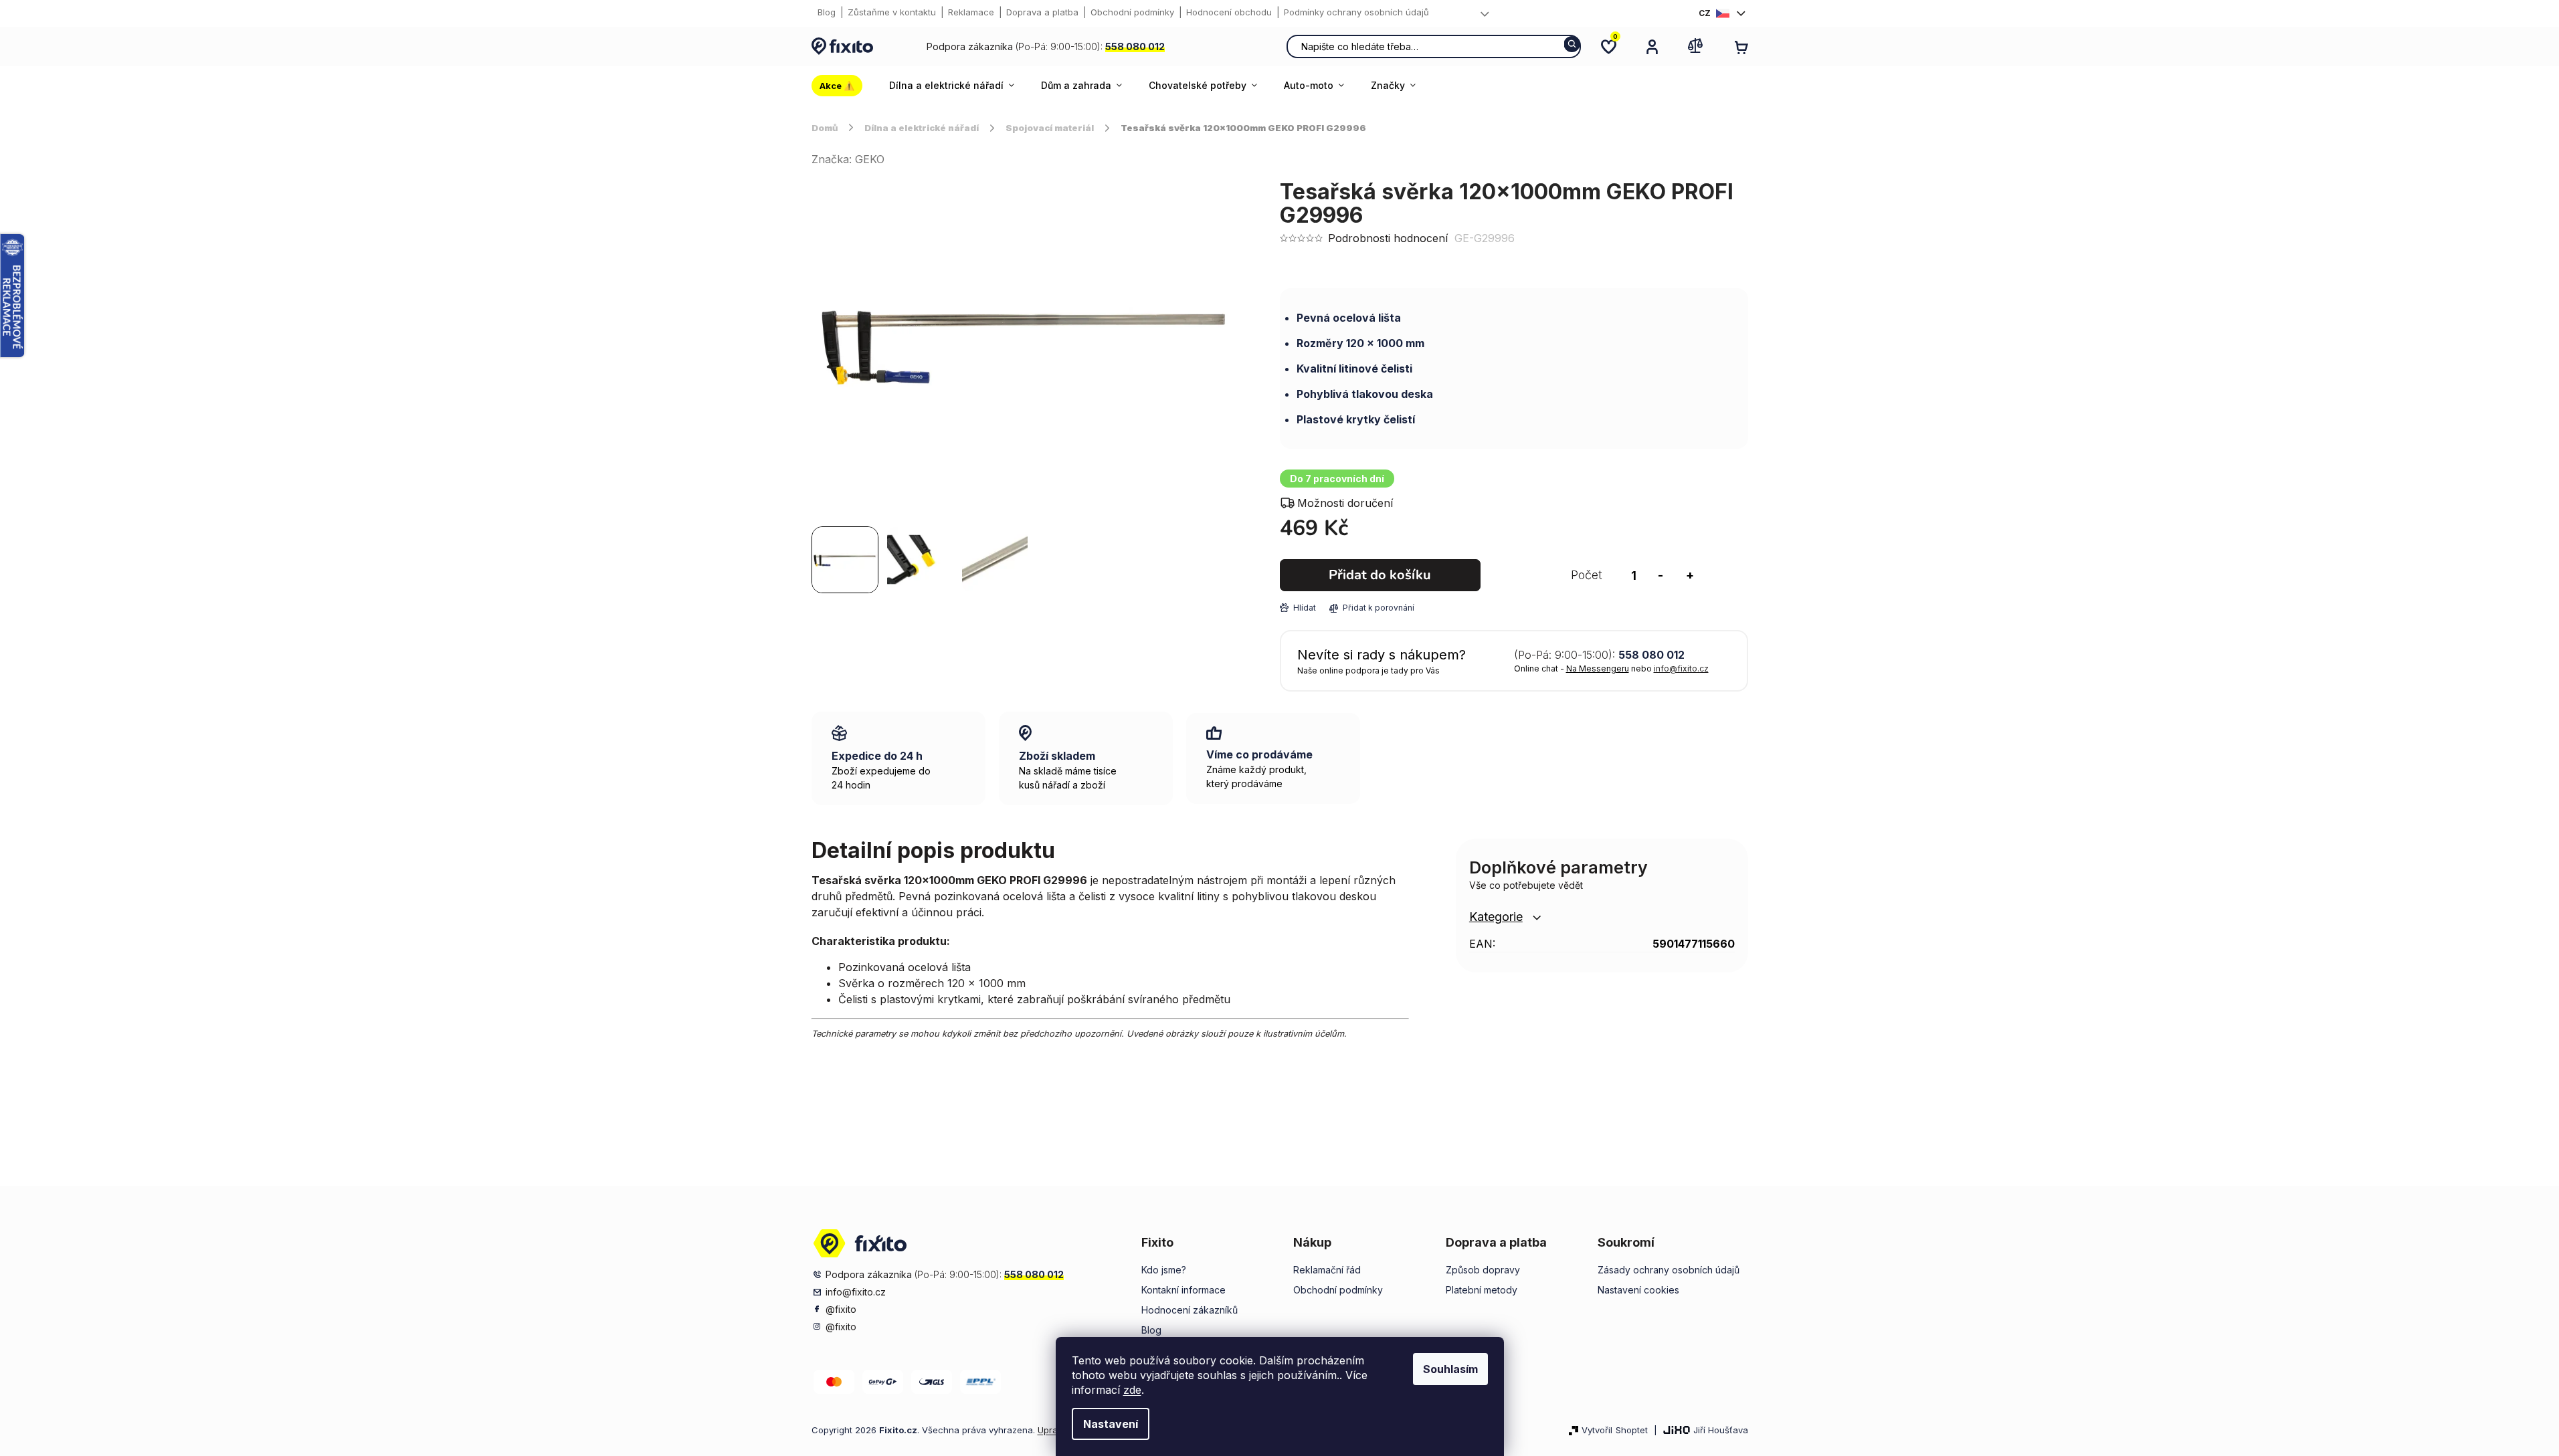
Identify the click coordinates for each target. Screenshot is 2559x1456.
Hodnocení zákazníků (1190, 1310)
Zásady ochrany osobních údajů (1669, 1270)
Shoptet (1632, 1430)
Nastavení (1111, 1424)
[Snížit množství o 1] (1661, 575)
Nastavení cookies (1638, 1290)
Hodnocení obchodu (1229, 12)
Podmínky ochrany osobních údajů (1356, 12)
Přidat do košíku (1380, 575)
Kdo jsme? (1164, 1270)
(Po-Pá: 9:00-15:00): (1046, 46)
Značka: (848, 159)
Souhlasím (1450, 1369)
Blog (827, 12)
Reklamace (971, 12)
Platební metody (1482, 1290)
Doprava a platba (1042, 12)
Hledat (1572, 44)
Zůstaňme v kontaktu (892, 12)
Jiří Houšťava (1721, 1430)
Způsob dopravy (1483, 1270)
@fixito (841, 1309)
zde (1132, 1390)
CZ (1705, 13)
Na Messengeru (1598, 668)
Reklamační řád (1327, 1270)
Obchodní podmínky (1132, 12)
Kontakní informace (1183, 1290)
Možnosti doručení (1345, 503)
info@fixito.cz (1681, 668)
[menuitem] (844, 86)
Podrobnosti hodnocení (1388, 238)
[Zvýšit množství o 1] (1690, 575)
